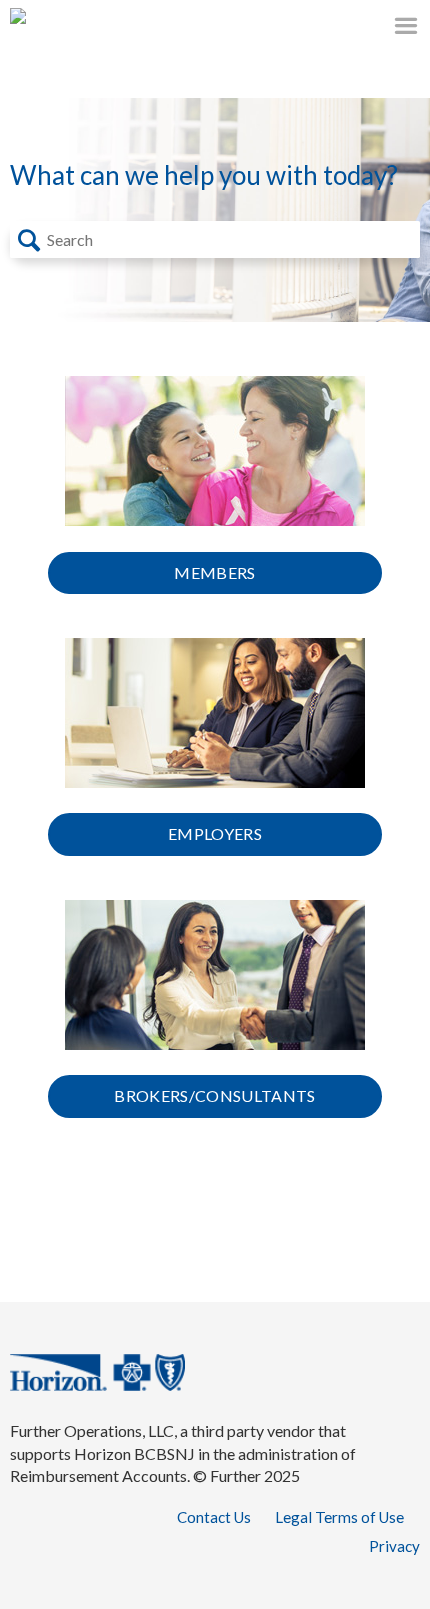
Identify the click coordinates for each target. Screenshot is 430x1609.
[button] (29, 240)
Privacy (394, 1546)
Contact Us (214, 1517)
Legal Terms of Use (339, 1517)
